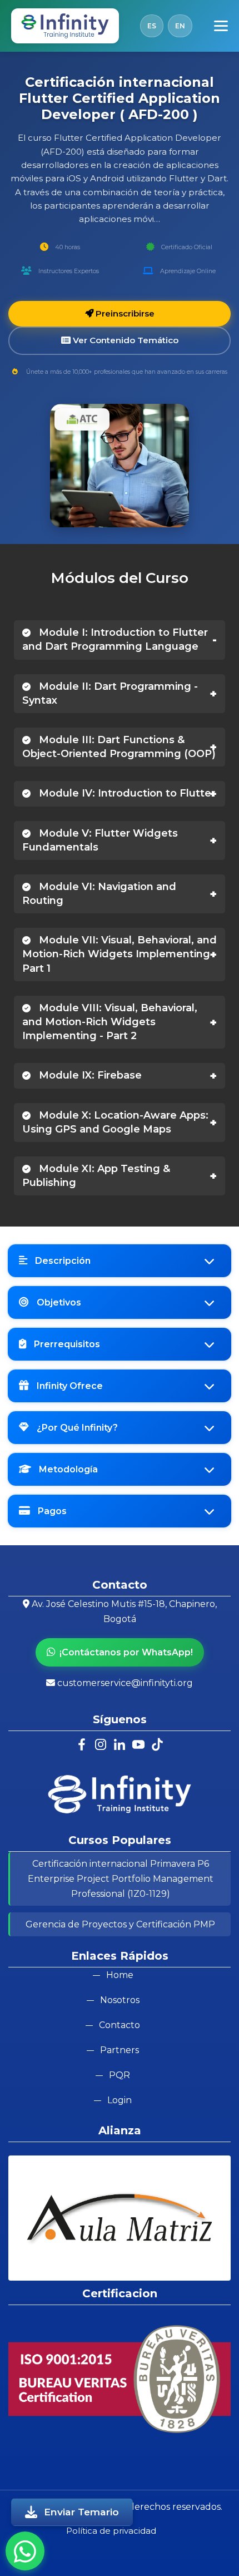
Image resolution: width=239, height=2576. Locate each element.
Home (120, 1975)
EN (180, 26)
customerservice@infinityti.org (125, 1683)
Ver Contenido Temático (125, 340)
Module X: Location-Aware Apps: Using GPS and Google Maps (115, 1122)
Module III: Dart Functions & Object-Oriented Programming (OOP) (119, 747)
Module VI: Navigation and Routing (99, 894)
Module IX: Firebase (89, 1075)
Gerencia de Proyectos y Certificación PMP (120, 1924)
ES (152, 26)
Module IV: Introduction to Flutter (126, 793)
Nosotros (120, 2000)
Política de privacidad (111, 2531)
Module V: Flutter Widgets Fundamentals (100, 840)
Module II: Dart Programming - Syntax (110, 693)
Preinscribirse (124, 313)
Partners (120, 2050)
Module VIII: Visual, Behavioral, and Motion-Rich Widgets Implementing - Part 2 (110, 1022)
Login (120, 2100)
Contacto (120, 2025)
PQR (120, 2075)
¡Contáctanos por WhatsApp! (126, 1652)
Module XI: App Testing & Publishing (96, 1176)
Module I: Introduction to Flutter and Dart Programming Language (115, 639)
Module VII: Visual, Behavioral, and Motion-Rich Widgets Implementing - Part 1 (120, 954)
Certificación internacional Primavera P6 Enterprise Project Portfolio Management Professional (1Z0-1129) (121, 1879)
